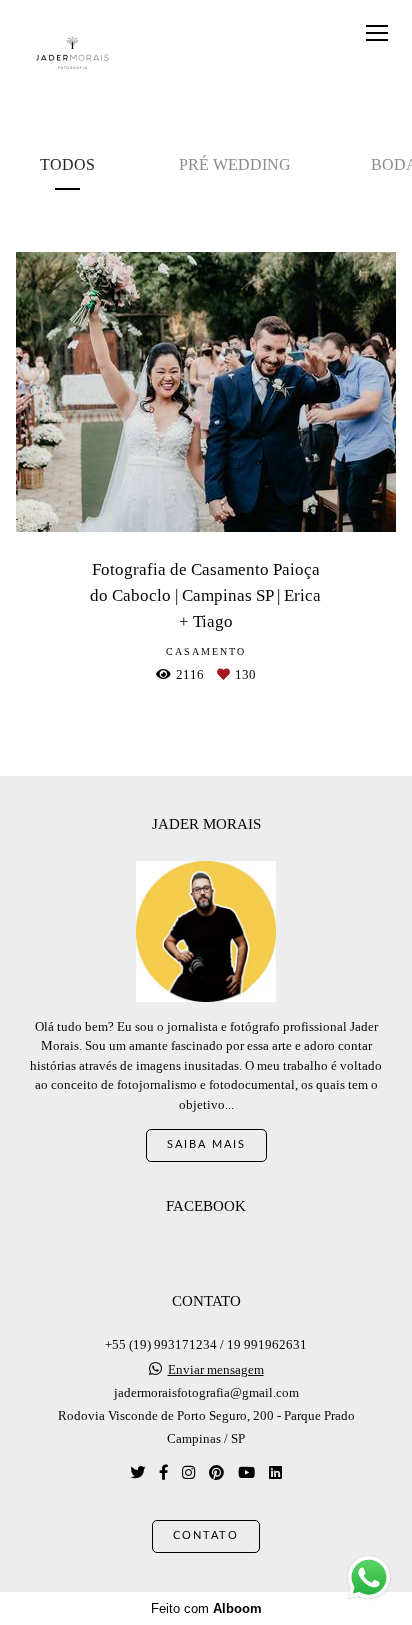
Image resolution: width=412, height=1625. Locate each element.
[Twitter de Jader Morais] (137, 1472)
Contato (206, 1535)
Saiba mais (206, 1144)
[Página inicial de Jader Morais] (72, 53)
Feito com (206, 1608)
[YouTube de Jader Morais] (246, 1472)
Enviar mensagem (216, 1369)
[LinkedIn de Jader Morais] (275, 1472)
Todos (67, 164)
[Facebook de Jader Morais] (163, 1472)
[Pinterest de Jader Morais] (216, 1472)
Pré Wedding (235, 164)
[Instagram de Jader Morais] (188, 1472)
